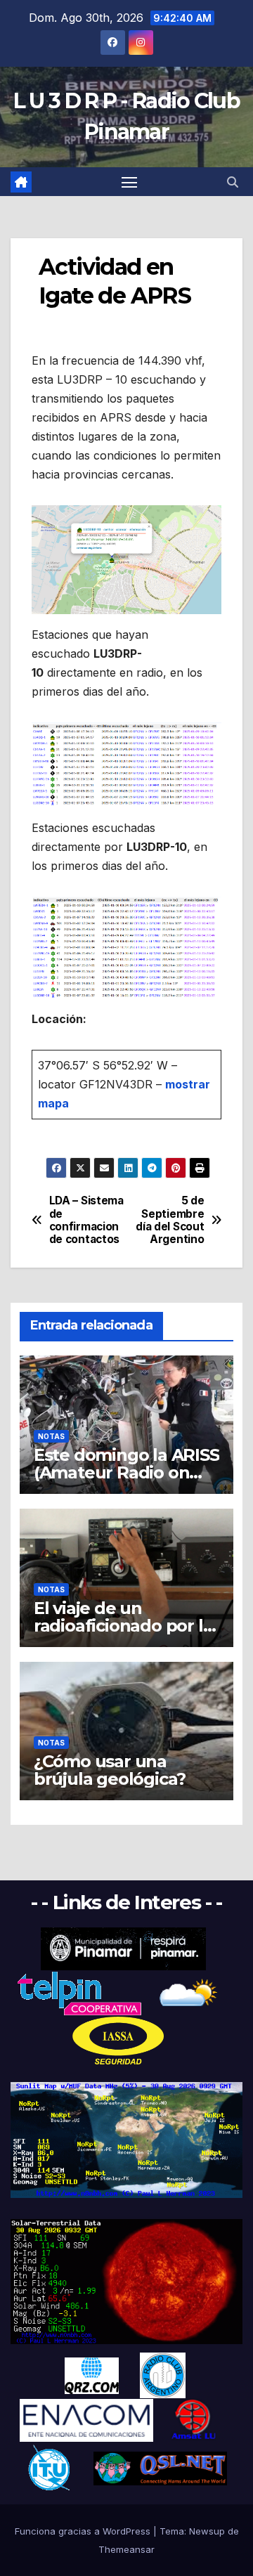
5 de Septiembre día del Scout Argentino (170, 1220)
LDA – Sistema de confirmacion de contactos (86, 1220)
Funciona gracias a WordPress (84, 2531)
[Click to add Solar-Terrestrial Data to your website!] (126, 2139)
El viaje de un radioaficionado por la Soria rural (123, 1626)
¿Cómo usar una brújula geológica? (110, 1770)
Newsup (207, 2531)
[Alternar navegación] (129, 182)
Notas (51, 1436)
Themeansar (126, 2549)
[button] (233, 182)
